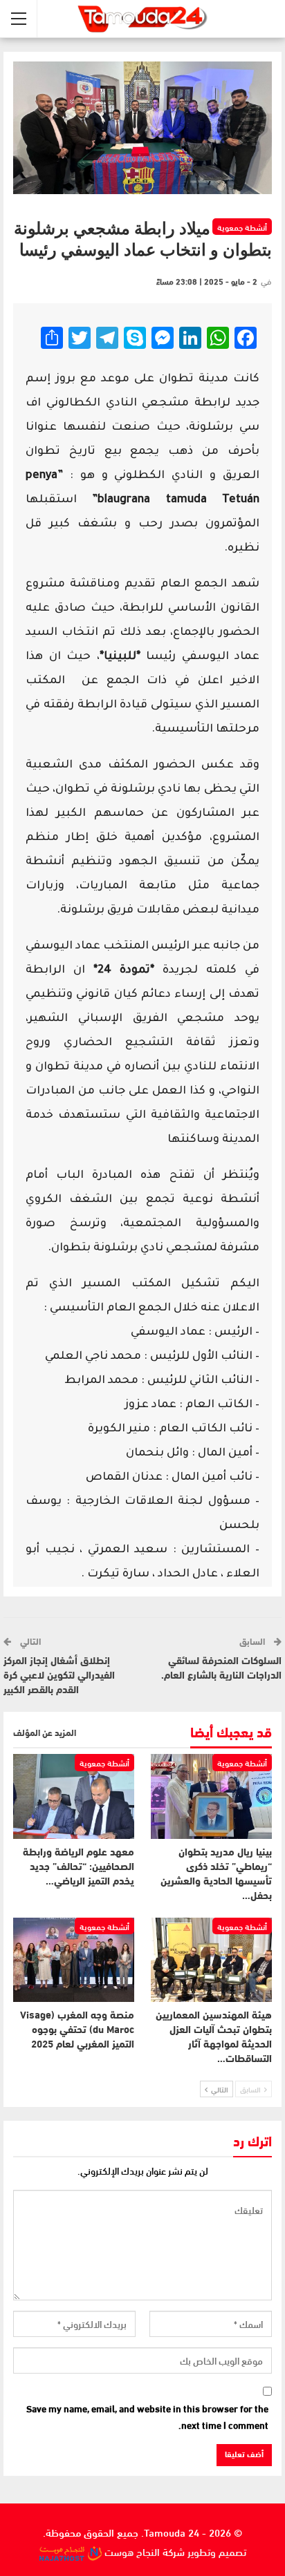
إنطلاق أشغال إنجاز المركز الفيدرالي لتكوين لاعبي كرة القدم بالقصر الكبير (59, 1676)
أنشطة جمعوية (242, 227)
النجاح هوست (131, 2551)
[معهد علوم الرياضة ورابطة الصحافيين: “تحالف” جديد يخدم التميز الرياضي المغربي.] (74, 1796)
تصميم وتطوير (217, 2551)
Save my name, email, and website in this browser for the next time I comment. (147, 2417)
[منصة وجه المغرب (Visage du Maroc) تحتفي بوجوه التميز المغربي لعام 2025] (74, 1960)
